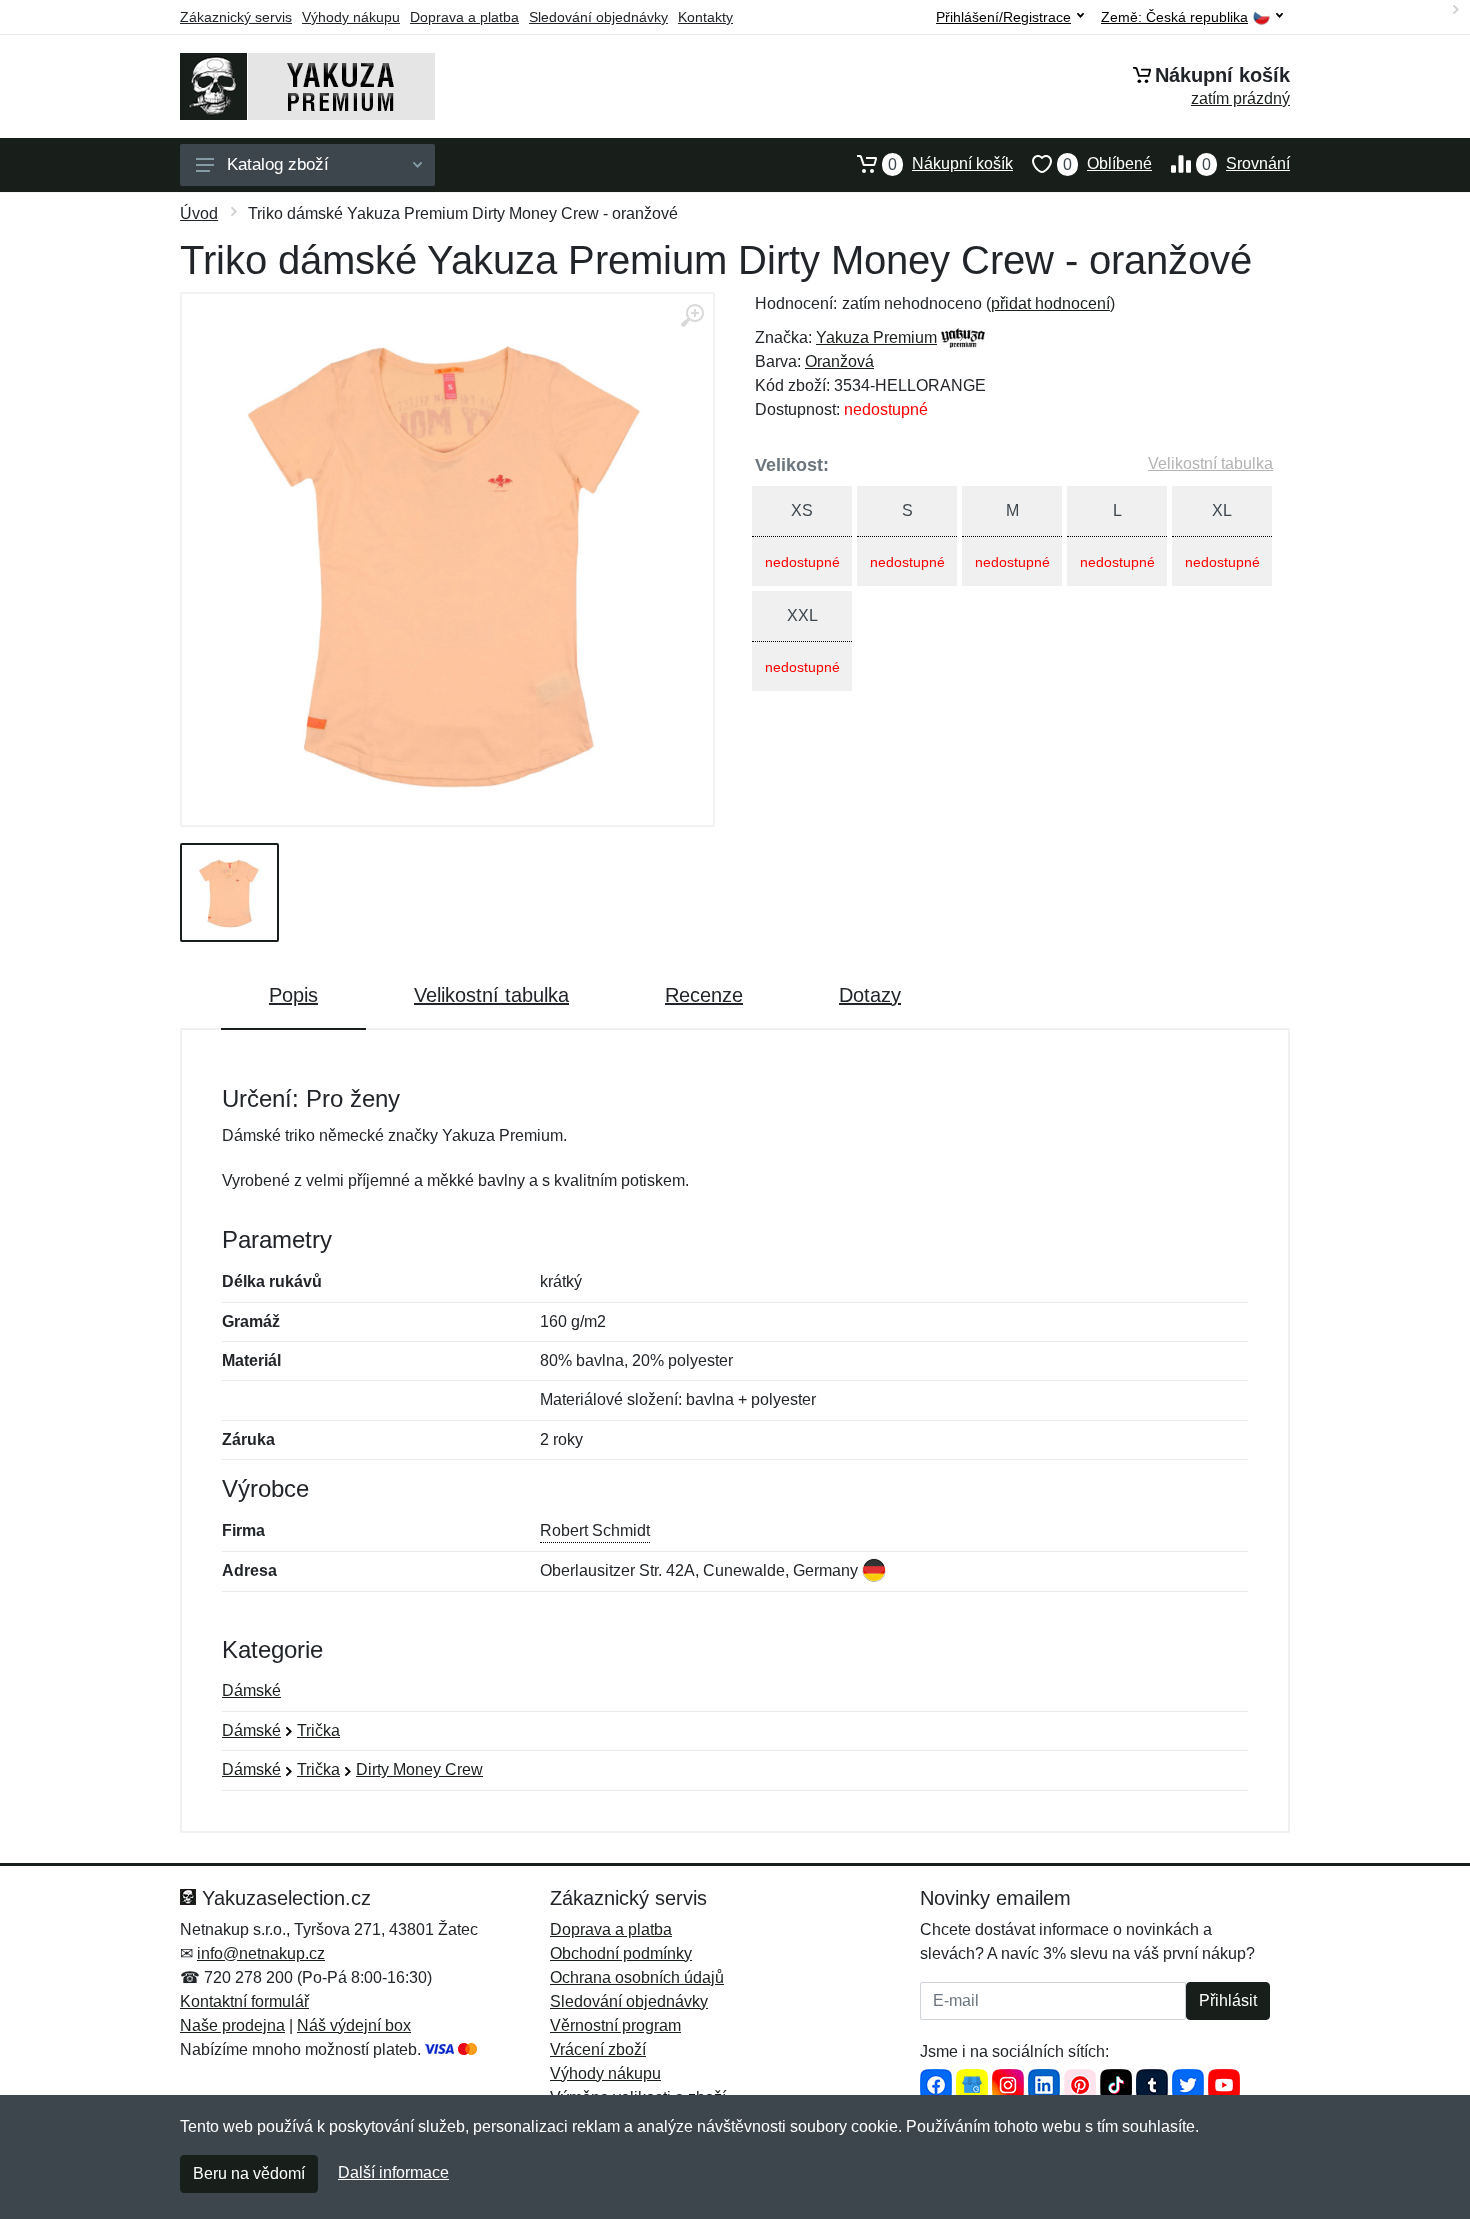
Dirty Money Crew (419, 1769)
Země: (1174, 17)
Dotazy (870, 995)
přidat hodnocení (1050, 303)
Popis (293, 995)
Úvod (199, 213)
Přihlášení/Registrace (1003, 17)
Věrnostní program (615, 2025)
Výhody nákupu (351, 17)
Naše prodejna (232, 2025)
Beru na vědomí (249, 2173)
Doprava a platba (464, 17)
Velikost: (792, 465)
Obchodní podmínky (621, 1953)
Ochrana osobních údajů (637, 1977)
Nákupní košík (950, 164)
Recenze (704, 995)
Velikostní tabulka (1210, 463)
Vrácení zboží (598, 2049)
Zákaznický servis (236, 17)
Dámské (251, 1690)
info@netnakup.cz (261, 1953)
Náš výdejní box (354, 2025)
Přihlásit (1228, 2000)
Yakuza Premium (876, 337)
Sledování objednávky (598, 17)
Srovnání (1246, 164)
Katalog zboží (278, 164)
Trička (318, 1730)
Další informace (393, 2172)
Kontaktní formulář (244, 2001)
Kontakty (705, 17)
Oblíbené (1107, 164)
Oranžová (839, 361)
